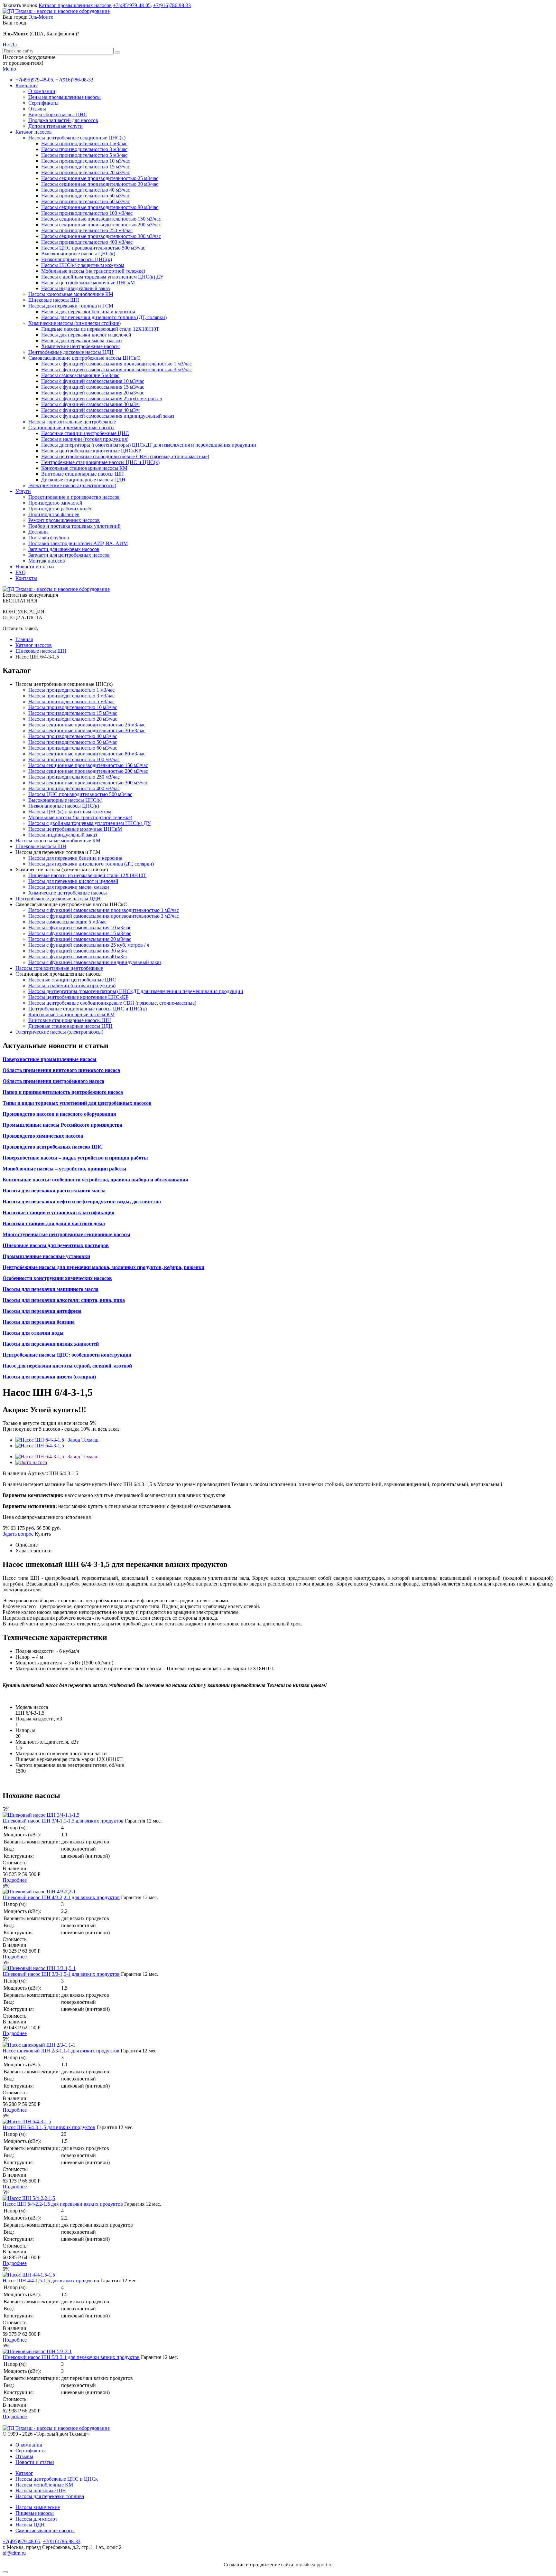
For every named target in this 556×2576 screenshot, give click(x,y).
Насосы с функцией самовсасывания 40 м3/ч (90, 410)
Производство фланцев (54, 514)
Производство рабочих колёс (60, 509)
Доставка (38, 532)
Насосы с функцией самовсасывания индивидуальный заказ (108, 416)
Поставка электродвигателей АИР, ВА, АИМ (78, 543)
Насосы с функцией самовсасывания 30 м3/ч (90, 404)
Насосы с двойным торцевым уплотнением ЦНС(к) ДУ (102, 277)
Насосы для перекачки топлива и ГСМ (71, 306)
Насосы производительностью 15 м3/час (86, 167)
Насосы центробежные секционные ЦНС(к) (77, 138)
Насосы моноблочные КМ (44, 2485)
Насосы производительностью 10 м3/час (86, 161)
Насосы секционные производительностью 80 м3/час (100, 207)
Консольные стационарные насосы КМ (84, 468)
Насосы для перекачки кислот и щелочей (86, 335)
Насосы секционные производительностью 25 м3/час (100, 178)
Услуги (23, 491)
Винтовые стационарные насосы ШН (83, 474)
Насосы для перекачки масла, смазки (82, 341)
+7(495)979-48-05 (132, 5)
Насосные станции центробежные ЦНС (85, 433)
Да (14, 45)
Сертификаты (43, 103)
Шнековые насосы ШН (54, 300)
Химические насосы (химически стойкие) (74, 323)
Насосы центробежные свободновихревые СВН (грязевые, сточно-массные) (125, 456)
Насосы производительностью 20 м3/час (86, 172)
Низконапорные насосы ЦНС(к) (77, 259)
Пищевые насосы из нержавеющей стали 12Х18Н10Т (100, 329)
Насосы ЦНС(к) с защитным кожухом (83, 265)
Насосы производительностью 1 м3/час (84, 143)
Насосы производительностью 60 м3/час (86, 201)
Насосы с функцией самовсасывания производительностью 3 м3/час (116, 369)
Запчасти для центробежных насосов (69, 555)
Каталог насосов (34, 132)
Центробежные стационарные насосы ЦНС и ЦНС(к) (100, 462)
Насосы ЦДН (30, 2525)
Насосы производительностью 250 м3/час (87, 230)
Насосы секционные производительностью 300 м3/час (101, 236)
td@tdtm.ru (14, 2553)
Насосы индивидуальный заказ (75, 288)
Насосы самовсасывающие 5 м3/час (80, 375)
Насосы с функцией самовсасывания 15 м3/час (93, 387)
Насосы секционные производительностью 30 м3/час (100, 184)
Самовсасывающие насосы (45, 2530)
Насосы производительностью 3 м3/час (84, 149)
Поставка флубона (49, 538)
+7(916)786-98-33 (172, 5)
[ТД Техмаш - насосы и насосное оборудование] (56, 11)
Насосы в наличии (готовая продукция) (85, 439)
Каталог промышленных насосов (75, 5)
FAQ (21, 572)
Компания (27, 85)
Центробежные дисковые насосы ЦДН (71, 352)
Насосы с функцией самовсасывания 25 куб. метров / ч (102, 398)
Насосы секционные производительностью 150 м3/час (101, 219)
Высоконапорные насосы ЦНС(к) (78, 254)
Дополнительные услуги (56, 126)
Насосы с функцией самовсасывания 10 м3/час (93, 381)
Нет (7, 45)
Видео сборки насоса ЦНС (58, 114)
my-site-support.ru (314, 2565)
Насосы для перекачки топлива (50, 2496)
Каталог (24, 2473)
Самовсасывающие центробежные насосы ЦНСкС (84, 358)
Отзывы (37, 109)
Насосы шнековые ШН (41, 2491)
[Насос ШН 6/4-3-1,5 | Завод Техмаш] (57, 1440)
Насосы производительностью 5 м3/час (84, 155)
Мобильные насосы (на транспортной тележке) (93, 271)
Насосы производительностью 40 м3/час (86, 190)
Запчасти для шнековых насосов (64, 549)
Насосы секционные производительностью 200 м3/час (101, 225)
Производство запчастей (55, 503)
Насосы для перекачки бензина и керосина (88, 312)
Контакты (26, 578)
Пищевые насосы (35, 2513)
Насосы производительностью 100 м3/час (87, 213)
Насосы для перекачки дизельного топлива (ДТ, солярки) (104, 317)
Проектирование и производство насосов (74, 497)
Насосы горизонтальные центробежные (72, 422)
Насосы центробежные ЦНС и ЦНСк (57, 2479)
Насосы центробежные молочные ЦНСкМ (88, 283)
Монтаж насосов (47, 561)
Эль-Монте (41, 17)
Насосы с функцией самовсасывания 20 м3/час (93, 393)
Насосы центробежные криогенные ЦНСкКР (91, 451)
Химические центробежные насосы (80, 346)
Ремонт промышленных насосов (64, 520)
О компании (42, 91)
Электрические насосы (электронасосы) (72, 485)
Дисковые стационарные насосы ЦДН (83, 480)
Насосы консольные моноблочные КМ (71, 294)
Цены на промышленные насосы (65, 97)
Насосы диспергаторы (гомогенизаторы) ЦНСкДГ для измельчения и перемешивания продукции (149, 445)
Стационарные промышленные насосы (71, 427)
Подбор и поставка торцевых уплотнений (74, 526)
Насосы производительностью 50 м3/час (86, 196)
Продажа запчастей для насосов (63, 120)
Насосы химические (38, 2507)
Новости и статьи (35, 567)
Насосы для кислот (36, 2519)
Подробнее (15, 1880)
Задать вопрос (18, 1534)
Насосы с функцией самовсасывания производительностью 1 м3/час (116, 364)
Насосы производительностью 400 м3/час (87, 242)
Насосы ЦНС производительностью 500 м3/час (93, 248)
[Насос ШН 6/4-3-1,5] (40, 1446)
